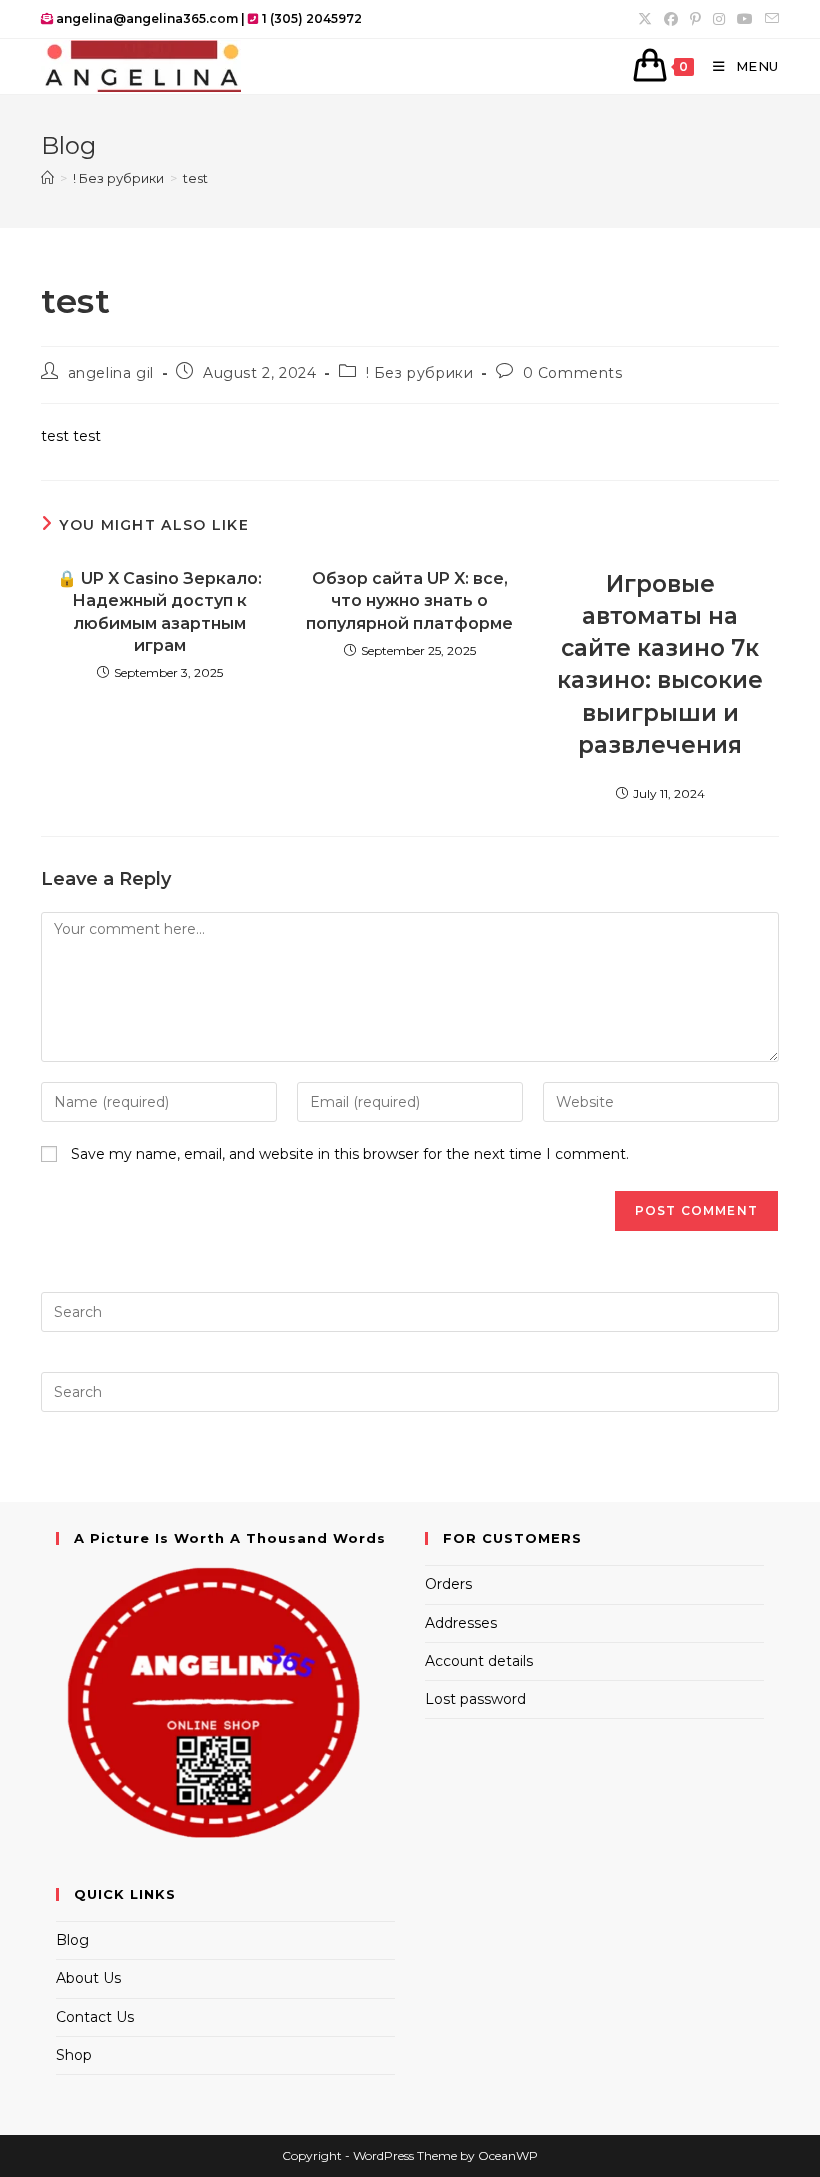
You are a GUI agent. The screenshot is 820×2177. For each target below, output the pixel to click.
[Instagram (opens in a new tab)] (719, 19)
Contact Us (95, 2017)
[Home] (47, 178)
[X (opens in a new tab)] (645, 19)
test (195, 178)
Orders (448, 1584)
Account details (479, 1661)
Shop (74, 2055)
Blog (72, 1940)
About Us (88, 1978)
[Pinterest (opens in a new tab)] (695, 19)
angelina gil (111, 373)
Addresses (461, 1623)
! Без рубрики (420, 373)
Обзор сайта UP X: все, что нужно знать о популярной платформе (409, 601)
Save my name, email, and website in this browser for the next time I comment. (350, 1154)
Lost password (475, 1699)
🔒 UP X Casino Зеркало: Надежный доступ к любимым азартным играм (159, 612)
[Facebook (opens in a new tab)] (671, 19)
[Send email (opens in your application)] (769, 19)
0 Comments (573, 373)
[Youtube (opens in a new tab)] (745, 19)
